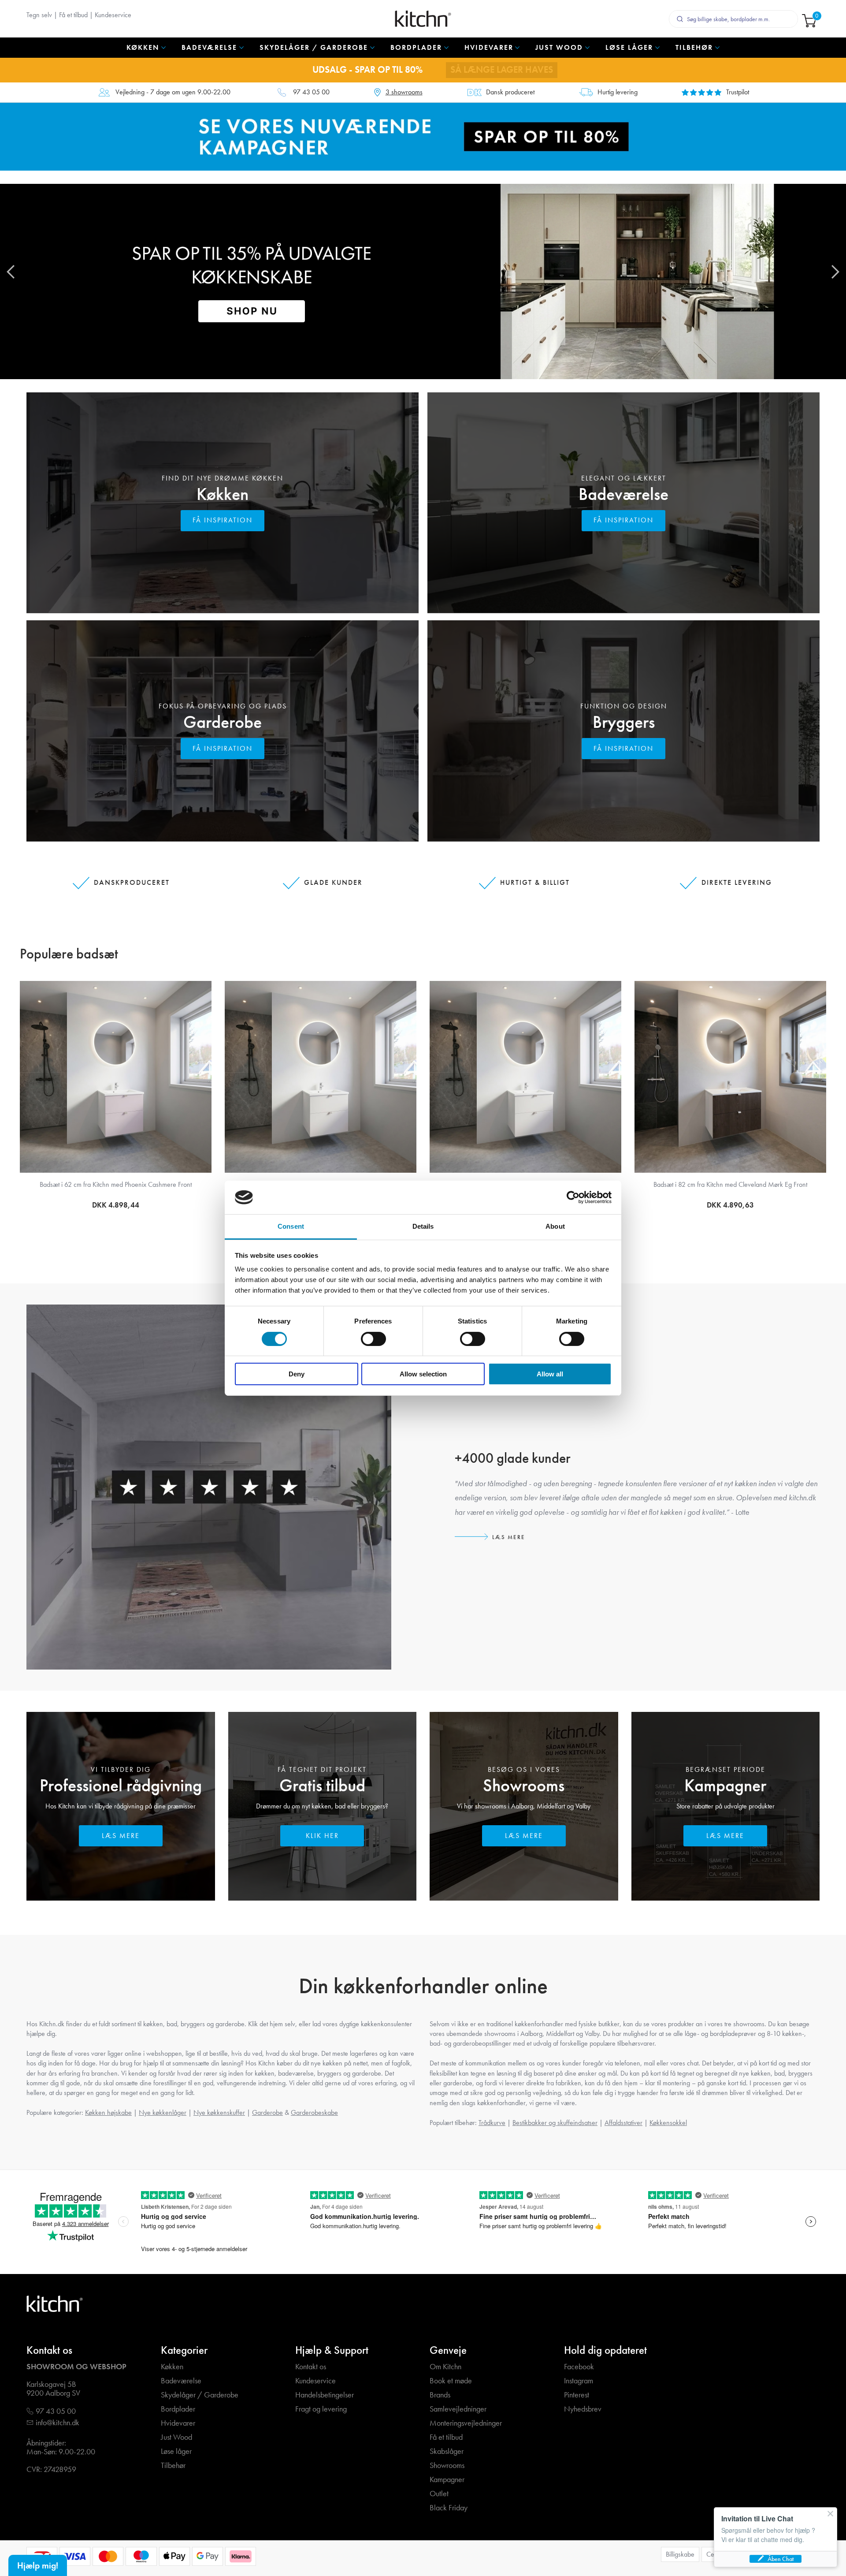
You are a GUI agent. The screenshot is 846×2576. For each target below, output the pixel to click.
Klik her (322, 1836)
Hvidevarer (178, 2423)
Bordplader (178, 2409)
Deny (297, 1374)
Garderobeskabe (314, 2112)
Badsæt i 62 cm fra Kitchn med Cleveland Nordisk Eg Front (116, 1184)
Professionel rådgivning (121, 1785)
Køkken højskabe (108, 2112)
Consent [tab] (291, 1226)
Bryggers (624, 722)
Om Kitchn (445, 2367)
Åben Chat (781, 2559)
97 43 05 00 (311, 92)
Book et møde (451, 2381)
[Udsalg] (423, 136)
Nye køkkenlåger (163, 2112)
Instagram (579, 2381)
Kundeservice (113, 15)
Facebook (579, 2367)
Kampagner (725, 1785)
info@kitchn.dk (58, 2423)
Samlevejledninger (458, 2409)
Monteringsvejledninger (466, 2423)
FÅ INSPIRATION (223, 520)
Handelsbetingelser (325, 2395)
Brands (440, 2395)
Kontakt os (311, 2367)
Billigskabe (680, 2554)
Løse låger (176, 2451)
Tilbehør (173, 2466)
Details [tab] (423, 1226)
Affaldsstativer (623, 2123)
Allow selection (423, 1374)
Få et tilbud (73, 15)
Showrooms (524, 1785)
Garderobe (223, 722)
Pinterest (577, 2395)
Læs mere (509, 1537)
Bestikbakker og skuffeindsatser (555, 2123)
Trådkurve (492, 2123)
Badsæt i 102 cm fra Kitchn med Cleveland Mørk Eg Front (731, 1184)
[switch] (373, 1339)
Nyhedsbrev (583, 2409)
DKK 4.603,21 (116, 1205)
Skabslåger (447, 2451)
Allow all (550, 1374)
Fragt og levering (321, 2409)
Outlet (439, 2494)
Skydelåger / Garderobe (200, 2395)
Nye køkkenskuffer (219, 2112)
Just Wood (176, 2437)
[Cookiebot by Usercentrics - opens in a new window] (573, 1197)
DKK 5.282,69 (730, 1205)
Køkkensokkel (668, 2123)
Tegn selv (39, 15)
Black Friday (449, 2508)
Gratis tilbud (322, 1785)
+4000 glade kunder (513, 1458)
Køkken (223, 494)
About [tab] (555, 1226)
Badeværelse (623, 494)
